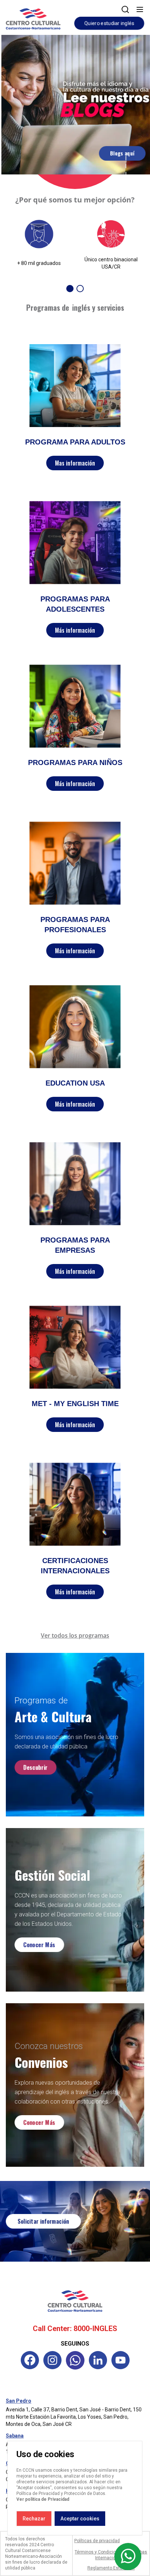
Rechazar (34, 2519)
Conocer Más (39, 1945)
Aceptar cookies (80, 2519)
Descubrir (35, 1768)
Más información (75, 630)
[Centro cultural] (33, 18)
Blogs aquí (121, 153)
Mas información (75, 463)
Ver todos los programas (75, 1635)
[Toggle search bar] (125, 9)
